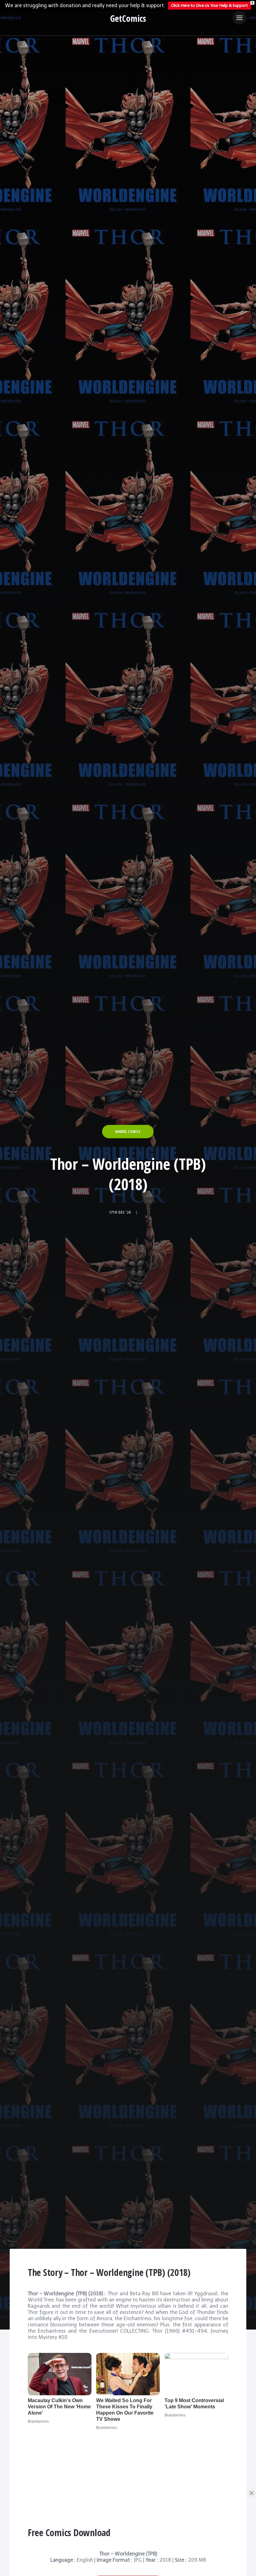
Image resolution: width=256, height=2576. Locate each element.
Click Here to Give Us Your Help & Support (209, 5)
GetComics (128, 18)
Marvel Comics (128, 1132)
